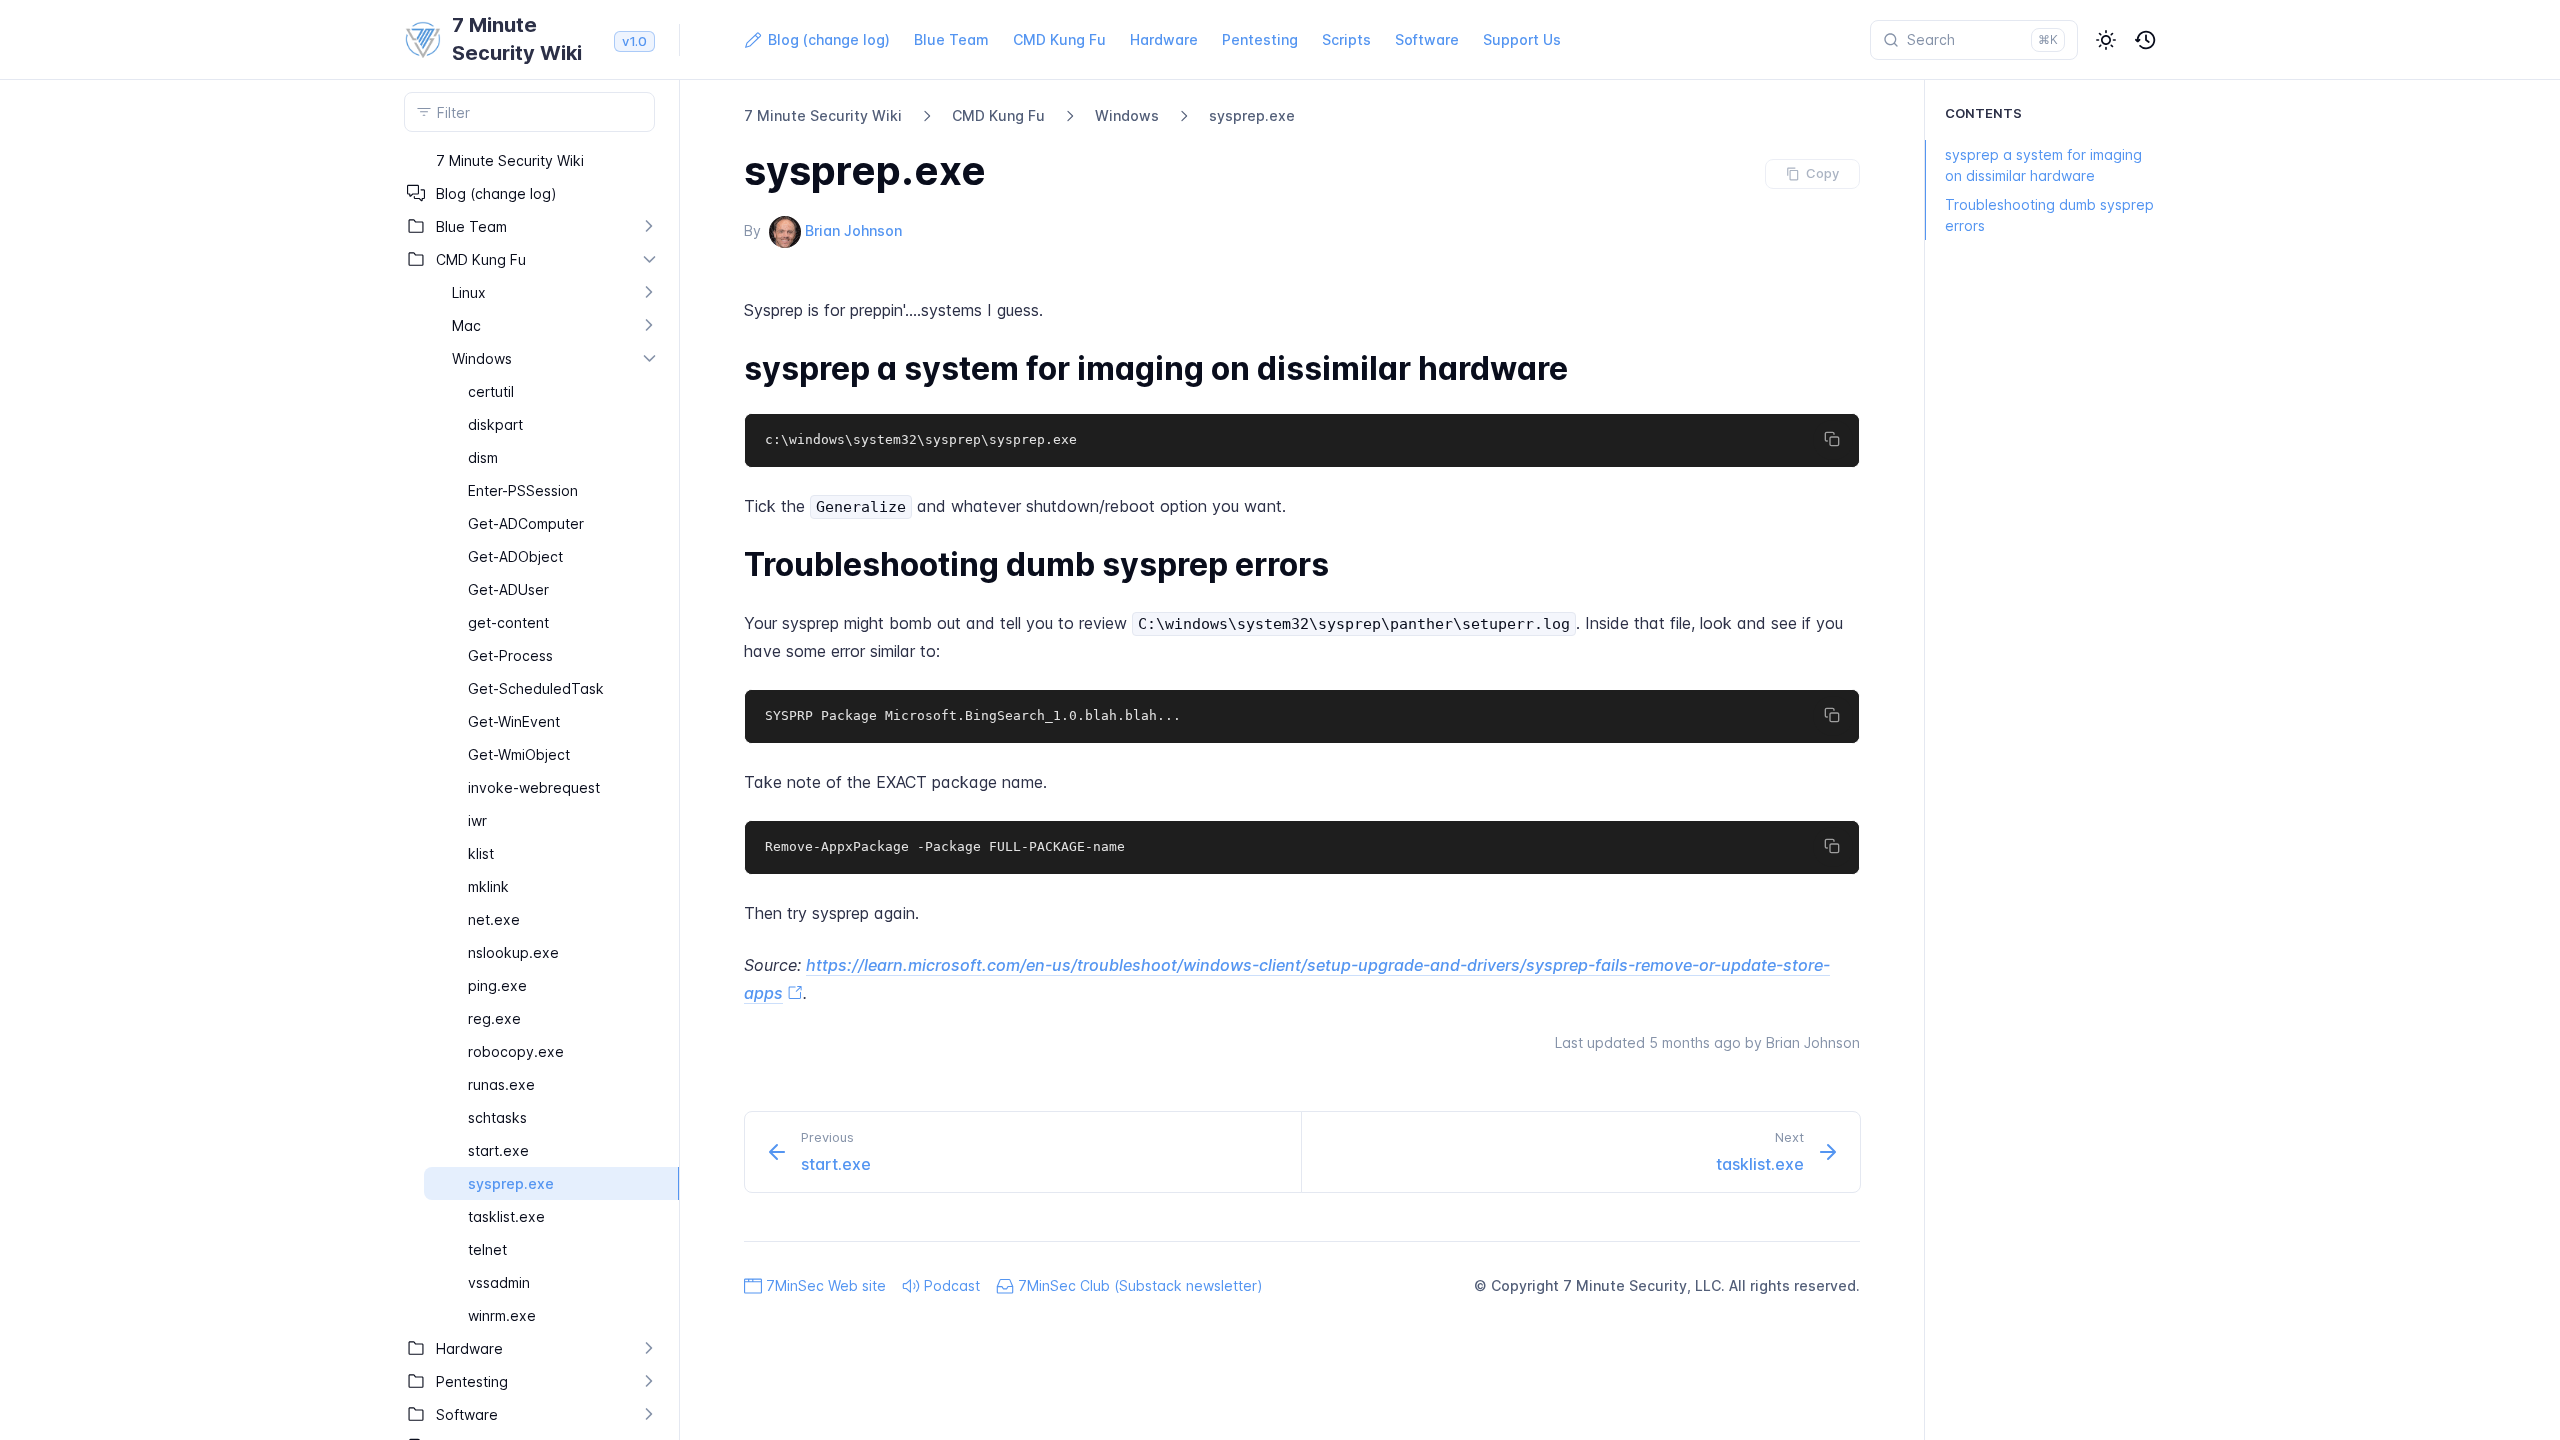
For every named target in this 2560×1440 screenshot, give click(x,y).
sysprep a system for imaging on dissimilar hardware (2043, 165)
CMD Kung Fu (1059, 39)
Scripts (1346, 39)
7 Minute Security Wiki (823, 115)
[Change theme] (2106, 40)
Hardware (1164, 39)
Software (1427, 39)
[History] (2146, 40)
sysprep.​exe (1252, 115)
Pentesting (1260, 39)
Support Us (1522, 39)
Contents (1983, 113)
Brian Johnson (853, 230)
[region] (529, 792)
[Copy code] (1833, 440)
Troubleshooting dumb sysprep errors (2049, 215)
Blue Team (951, 39)
